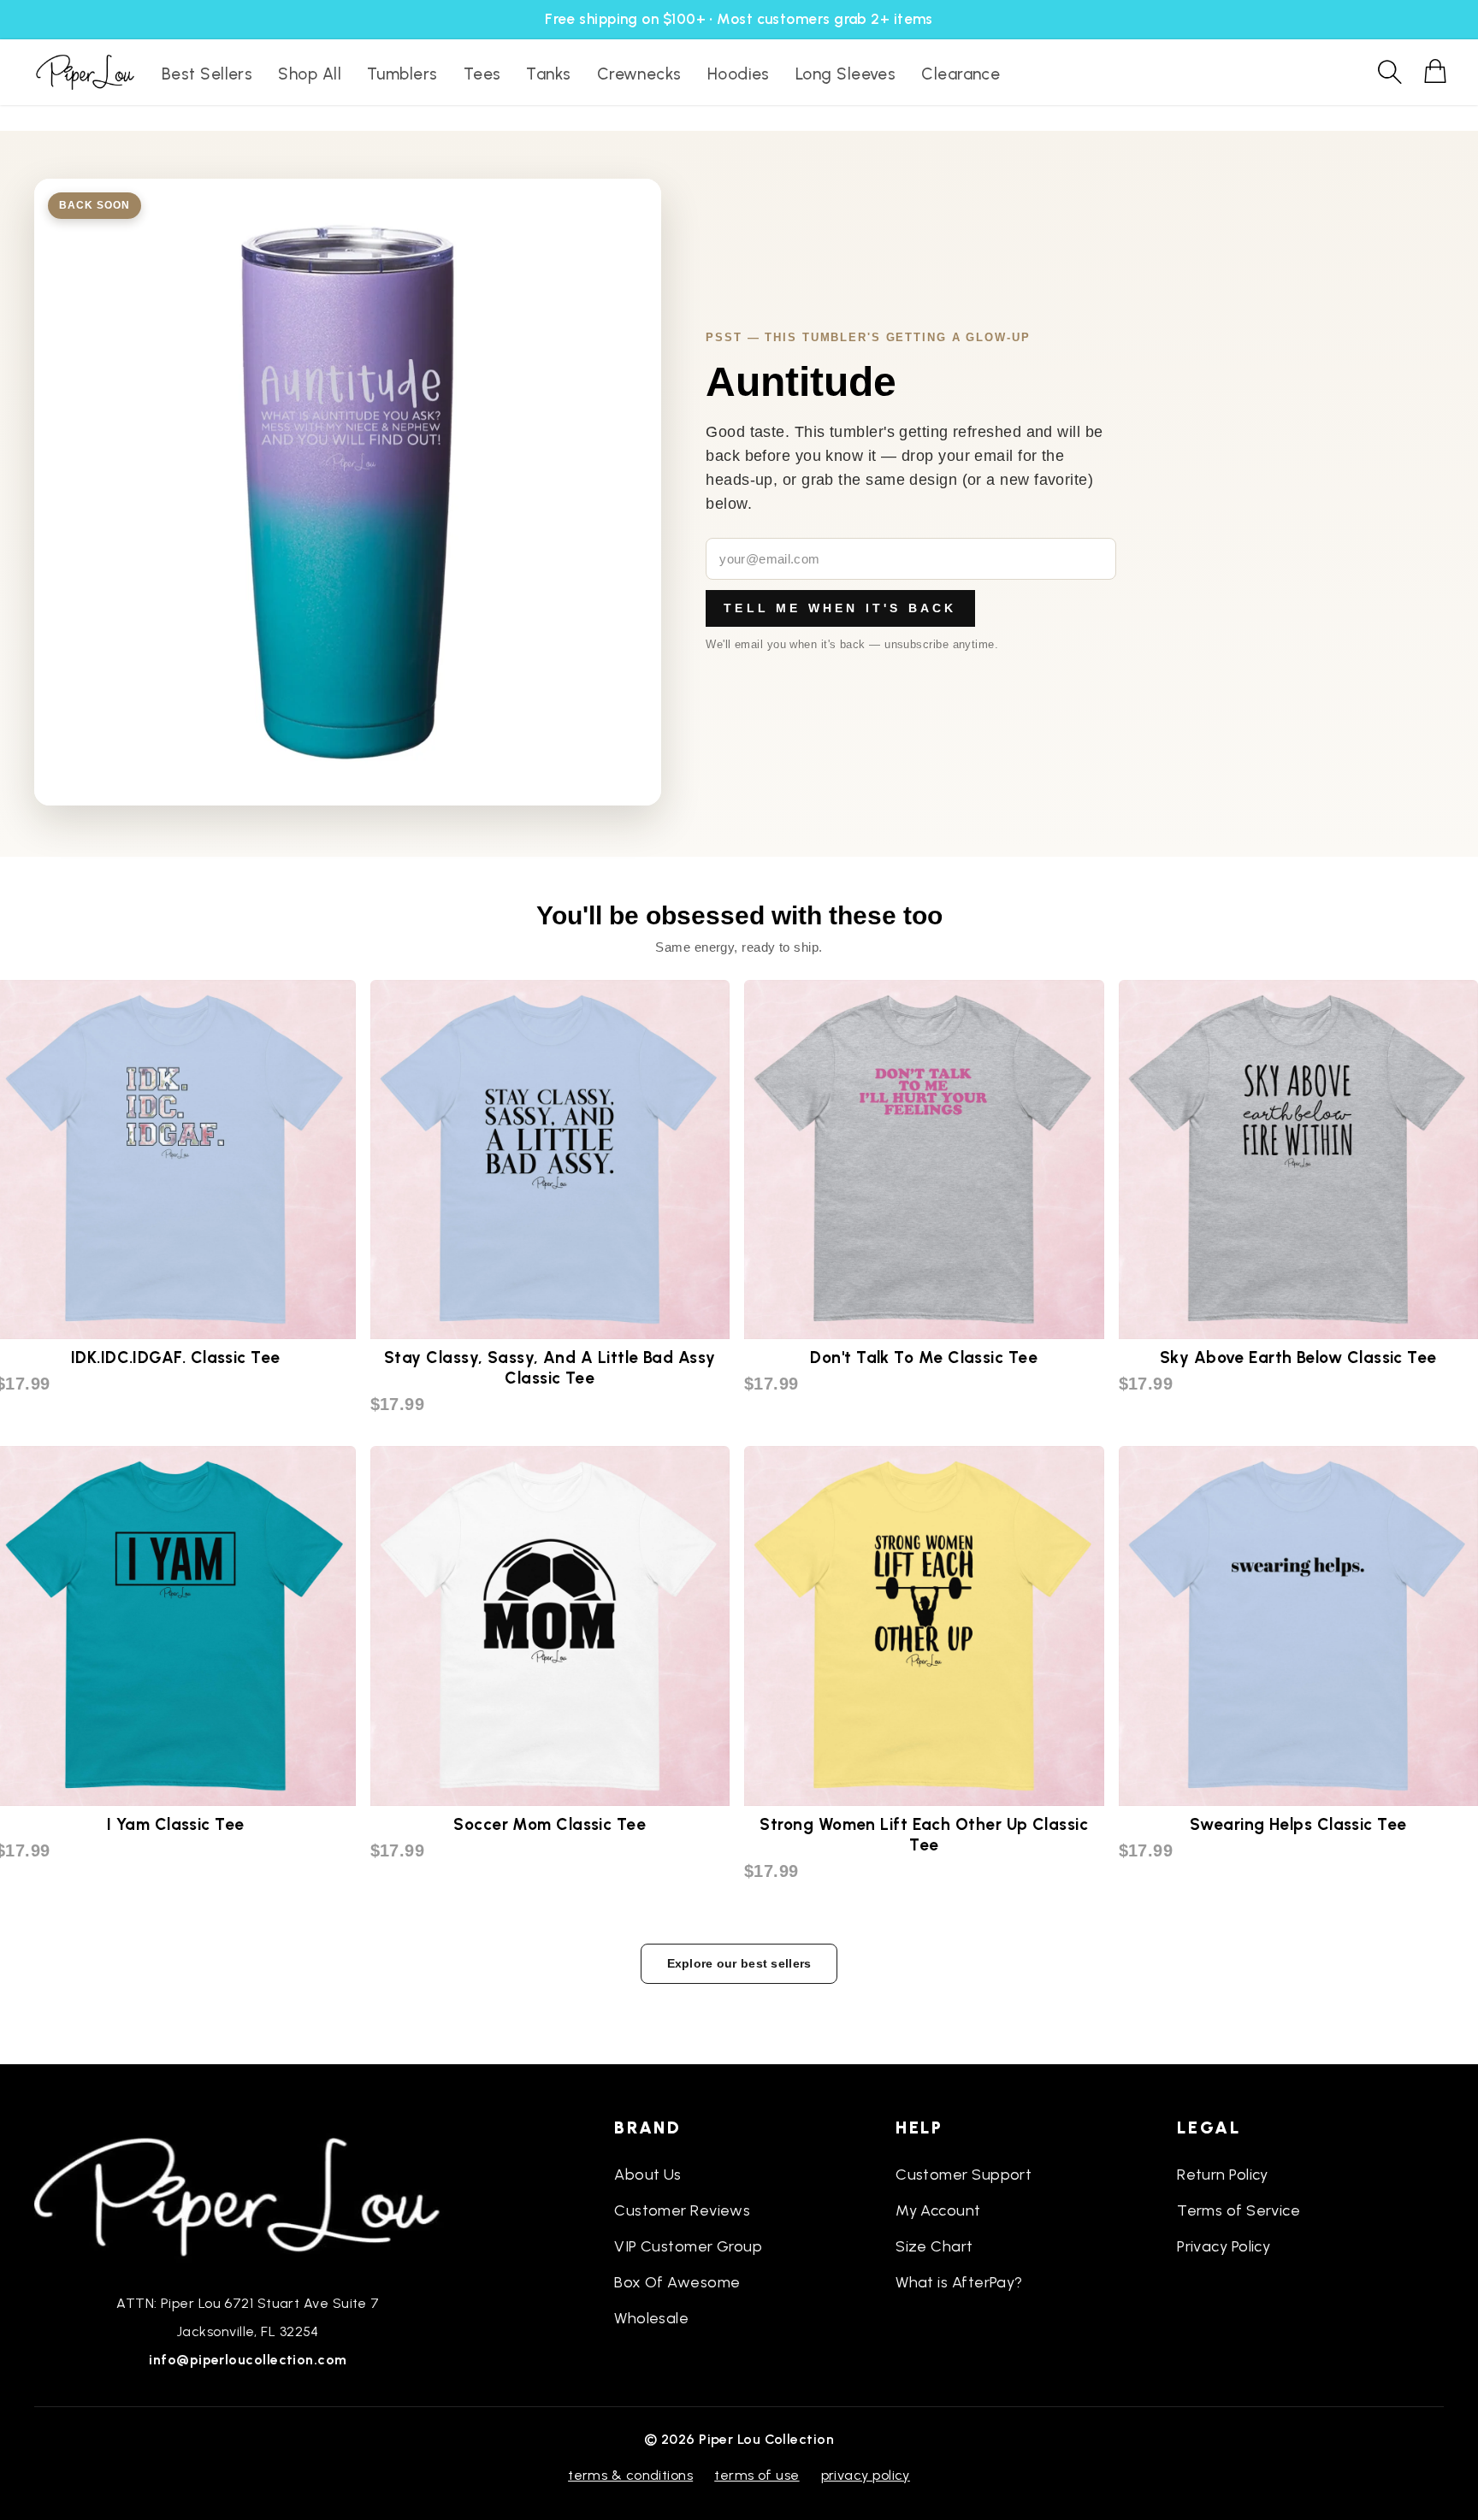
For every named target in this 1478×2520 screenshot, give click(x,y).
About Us (648, 2175)
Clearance (961, 74)
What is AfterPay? (959, 2282)
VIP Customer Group (688, 2246)
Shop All (310, 74)
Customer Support (964, 2175)
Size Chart (934, 2246)
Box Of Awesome (677, 2282)
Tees (482, 74)
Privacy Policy (1224, 2246)
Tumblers (402, 74)
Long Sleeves (845, 74)
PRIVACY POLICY (866, 2475)
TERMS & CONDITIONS (630, 2475)
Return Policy (1223, 2175)
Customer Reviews (682, 2210)
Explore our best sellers (739, 1963)
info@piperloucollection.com (248, 2360)
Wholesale (651, 2318)
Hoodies (739, 74)
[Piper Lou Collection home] (248, 2195)
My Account (938, 2210)
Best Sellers (207, 74)
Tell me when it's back (840, 608)
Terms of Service (1239, 2210)
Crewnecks (639, 74)
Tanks (548, 74)
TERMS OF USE (757, 2475)
